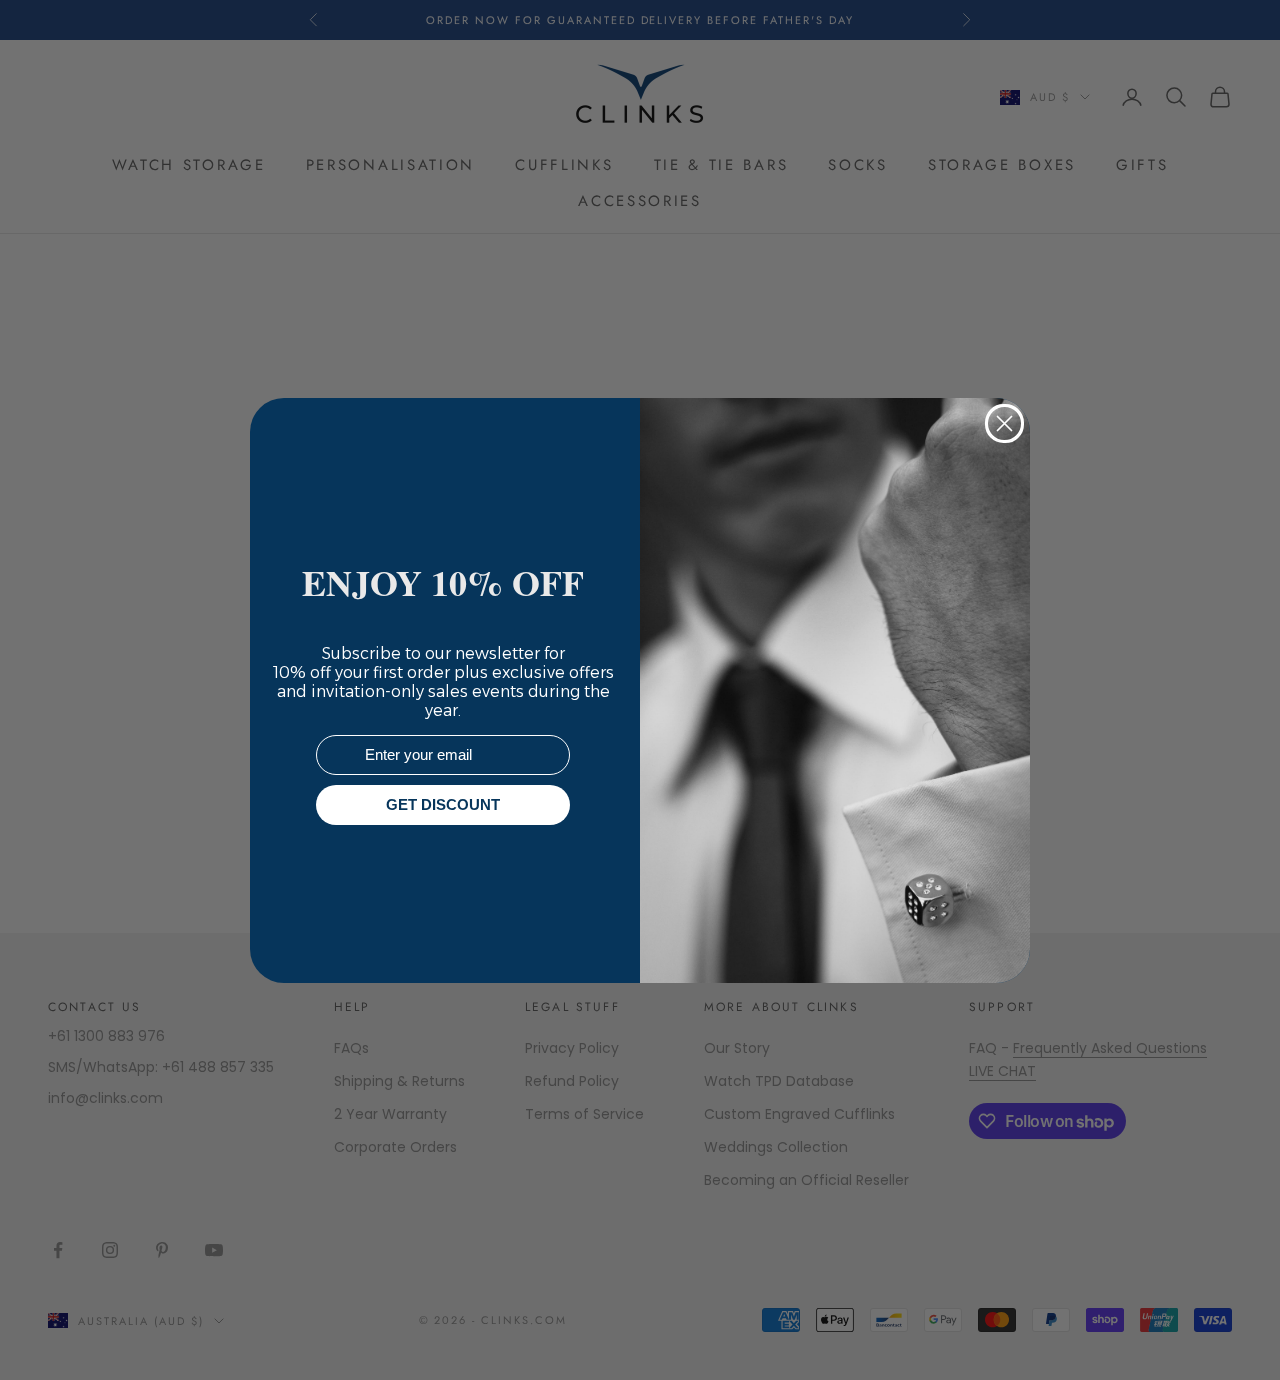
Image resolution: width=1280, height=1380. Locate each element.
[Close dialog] (1004, 423)
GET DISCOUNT (443, 804)
